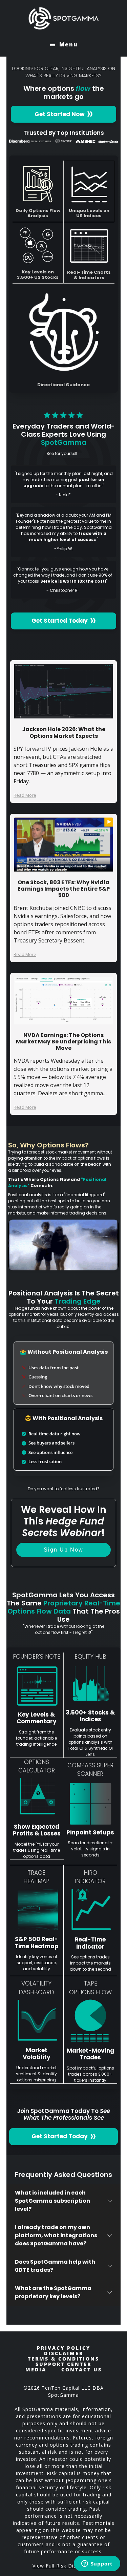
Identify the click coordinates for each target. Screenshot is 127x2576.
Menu (69, 44)
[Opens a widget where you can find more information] (97, 2564)
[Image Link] (64, 691)
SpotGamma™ (64, 18)
